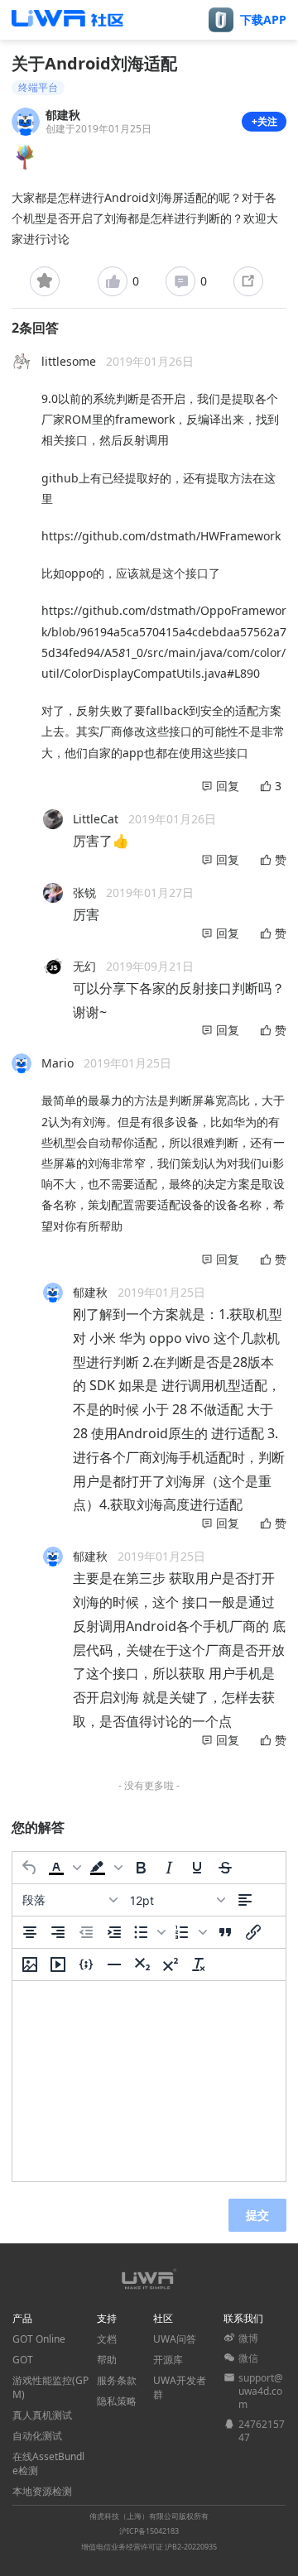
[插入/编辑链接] (253, 1932)
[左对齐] (245, 1900)
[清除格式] (199, 1964)
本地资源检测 (42, 2491)
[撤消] (30, 1868)
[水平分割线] (114, 1964)
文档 (107, 2339)
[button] (65, 1868)
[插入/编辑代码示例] (86, 1964)
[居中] (30, 1932)
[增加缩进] (114, 1932)
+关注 (264, 121)
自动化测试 (37, 2436)
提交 (257, 2215)
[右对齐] (58, 1932)
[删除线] (225, 1868)
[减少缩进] (86, 1932)
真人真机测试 (42, 2415)
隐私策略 (117, 2401)
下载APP (263, 20)
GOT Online (39, 2339)
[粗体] (141, 1868)
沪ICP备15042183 (149, 2531)
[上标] (171, 1964)
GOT (23, 2360)
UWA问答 (175, 2339)
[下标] (142, 1964)
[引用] (225, 1932)
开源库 (168, 2360)
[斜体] (169, 1868)
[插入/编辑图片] (30, 1964)
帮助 (107, 2360)
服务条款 (117, 2380)
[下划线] (197, 1868)
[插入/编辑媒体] (58, 1964)
